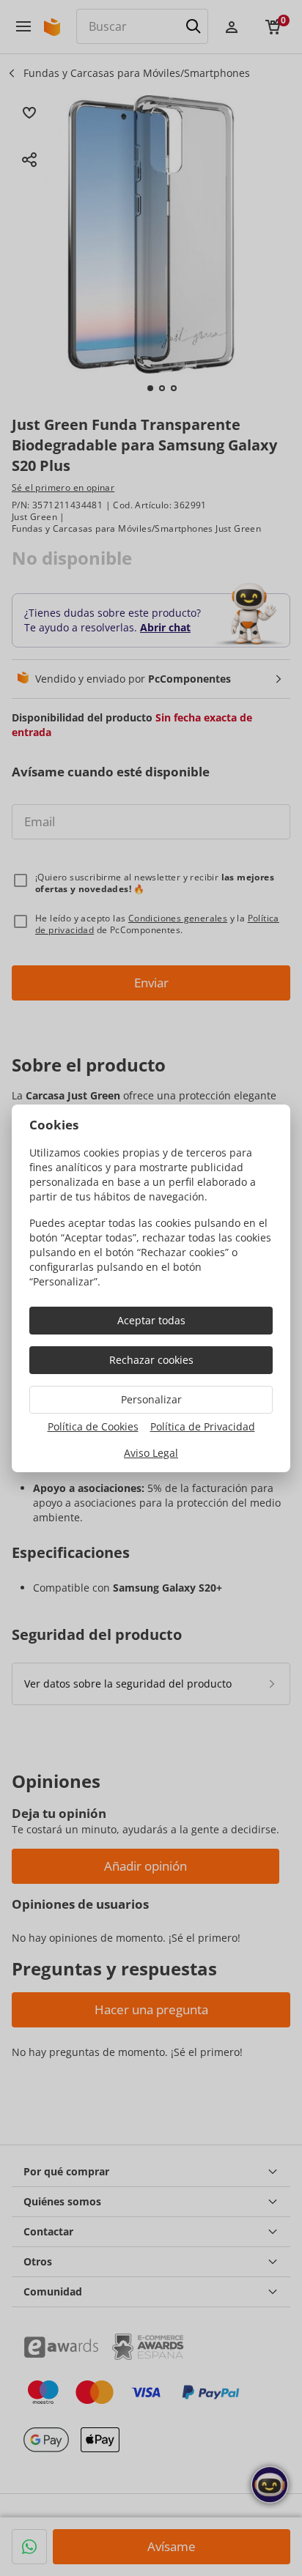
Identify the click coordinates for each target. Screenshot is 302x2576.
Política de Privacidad (203, 1426)
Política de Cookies (93, 1426)
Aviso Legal (151, 1453)
